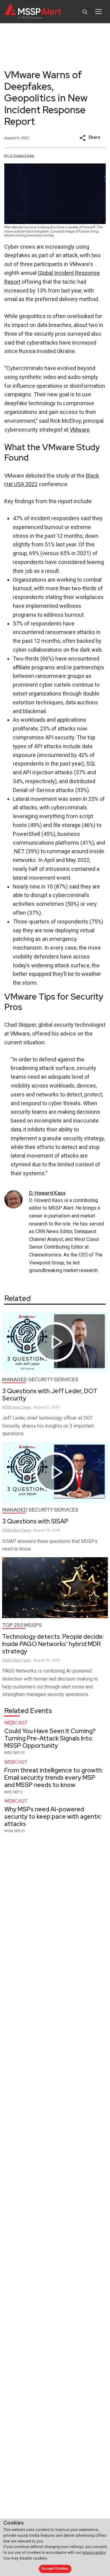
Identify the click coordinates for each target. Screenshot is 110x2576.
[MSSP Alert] (33, 12)
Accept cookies (55, 2569)
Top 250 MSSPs (22, 1625)
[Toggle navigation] (99, 12)
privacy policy (94, 2552)
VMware (80, 430)
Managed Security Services (40, 1380)
